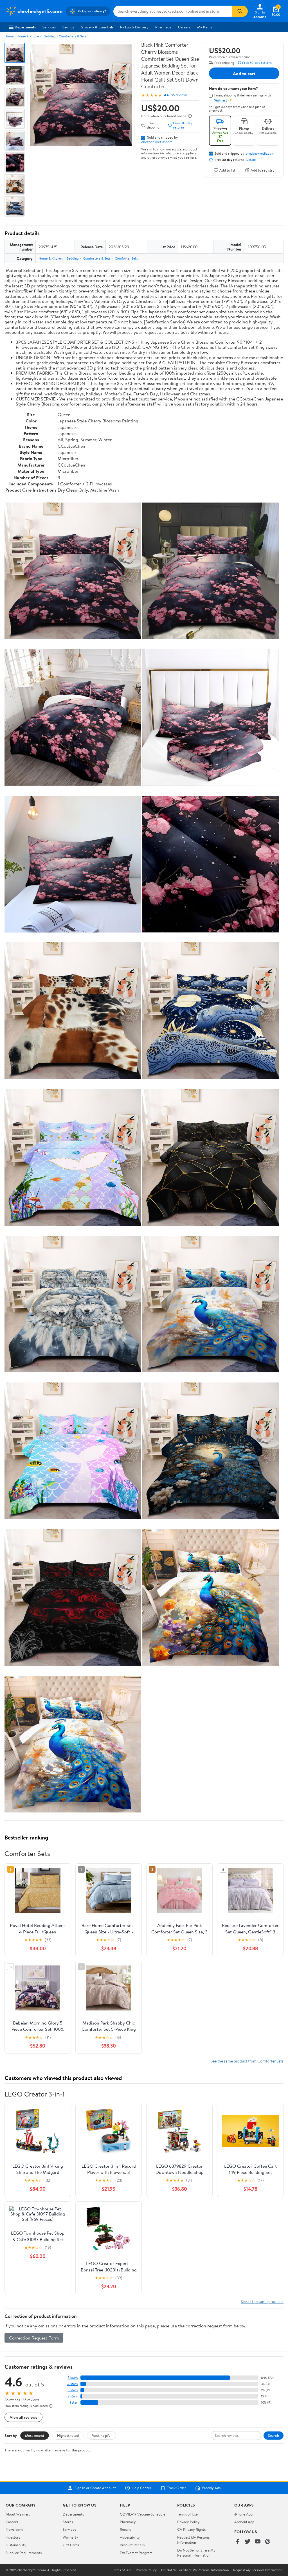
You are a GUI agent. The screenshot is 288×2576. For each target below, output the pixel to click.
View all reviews (23, 2417)
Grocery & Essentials (97, 27)
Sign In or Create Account (95, 2488)
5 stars (73, 2378)
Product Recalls (132, 2545)
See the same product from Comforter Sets (247, 2061)
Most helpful (102, 2435)
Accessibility (130, 2537)
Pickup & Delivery (134, 27)
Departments (25, 27)
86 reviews (179, 95)
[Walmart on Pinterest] (268, 2542)
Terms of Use (187, 2514)
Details (251, 160)
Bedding (50, 36)
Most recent (35, 2435)
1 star (74, 2402)
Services (49, 27)
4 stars (72, 2384)
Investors (13, 2537)
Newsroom (14, 2529)
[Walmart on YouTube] (258, 2542)
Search (274, 2435)
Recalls (125, 2529)
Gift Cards (71, 2545)
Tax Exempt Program (136, 2553)
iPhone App (243, 2514)
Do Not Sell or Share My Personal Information (196, 2553)
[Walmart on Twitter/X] (247, 2542)
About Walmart (18, 2514)
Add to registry (263, 170)
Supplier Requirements (24, 2553)
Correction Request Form (34, 2338)
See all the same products (262, 2301)
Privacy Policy (188, 2522)
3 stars (73, 2390)
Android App (244, 2522)
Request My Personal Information (194, 2540)
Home (9, 36)
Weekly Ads (211, 2488)
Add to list (227, 170)
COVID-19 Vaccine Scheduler (143, 2514)
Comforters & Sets (73, 36)
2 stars (73, 2396)
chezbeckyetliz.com (157, 142)
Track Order (177, 2488)
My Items (205, 27)
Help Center (141, 2488)
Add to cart (244, 73)
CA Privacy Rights (191, 2529)
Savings (68, 27)
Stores (68, 2522)
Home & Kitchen (29, 36)
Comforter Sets (126, 258)
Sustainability (16, 2545)
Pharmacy (163, 27)
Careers (184, 27)
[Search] (240, 11)
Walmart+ (71, 2537)
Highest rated (68, 2435)
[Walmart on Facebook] (237, 2542)
